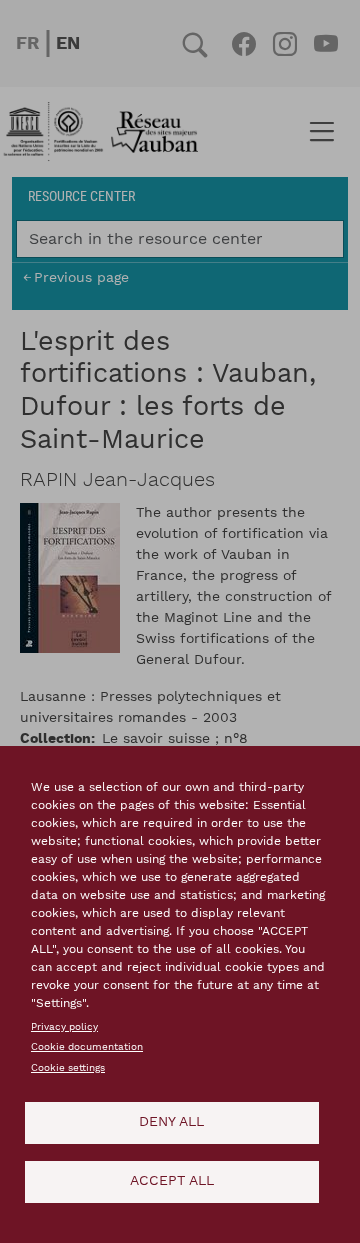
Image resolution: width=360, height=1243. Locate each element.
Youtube (325, 44)
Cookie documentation (87, 1047)
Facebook (243, 44)
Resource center (81, 195)
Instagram (284, 44)
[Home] (107, 132)
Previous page (81, 277)
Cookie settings (68, 1068)
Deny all (171, 1122)
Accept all (172, 1181)
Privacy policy (64, 1027)
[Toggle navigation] (321, 132)
